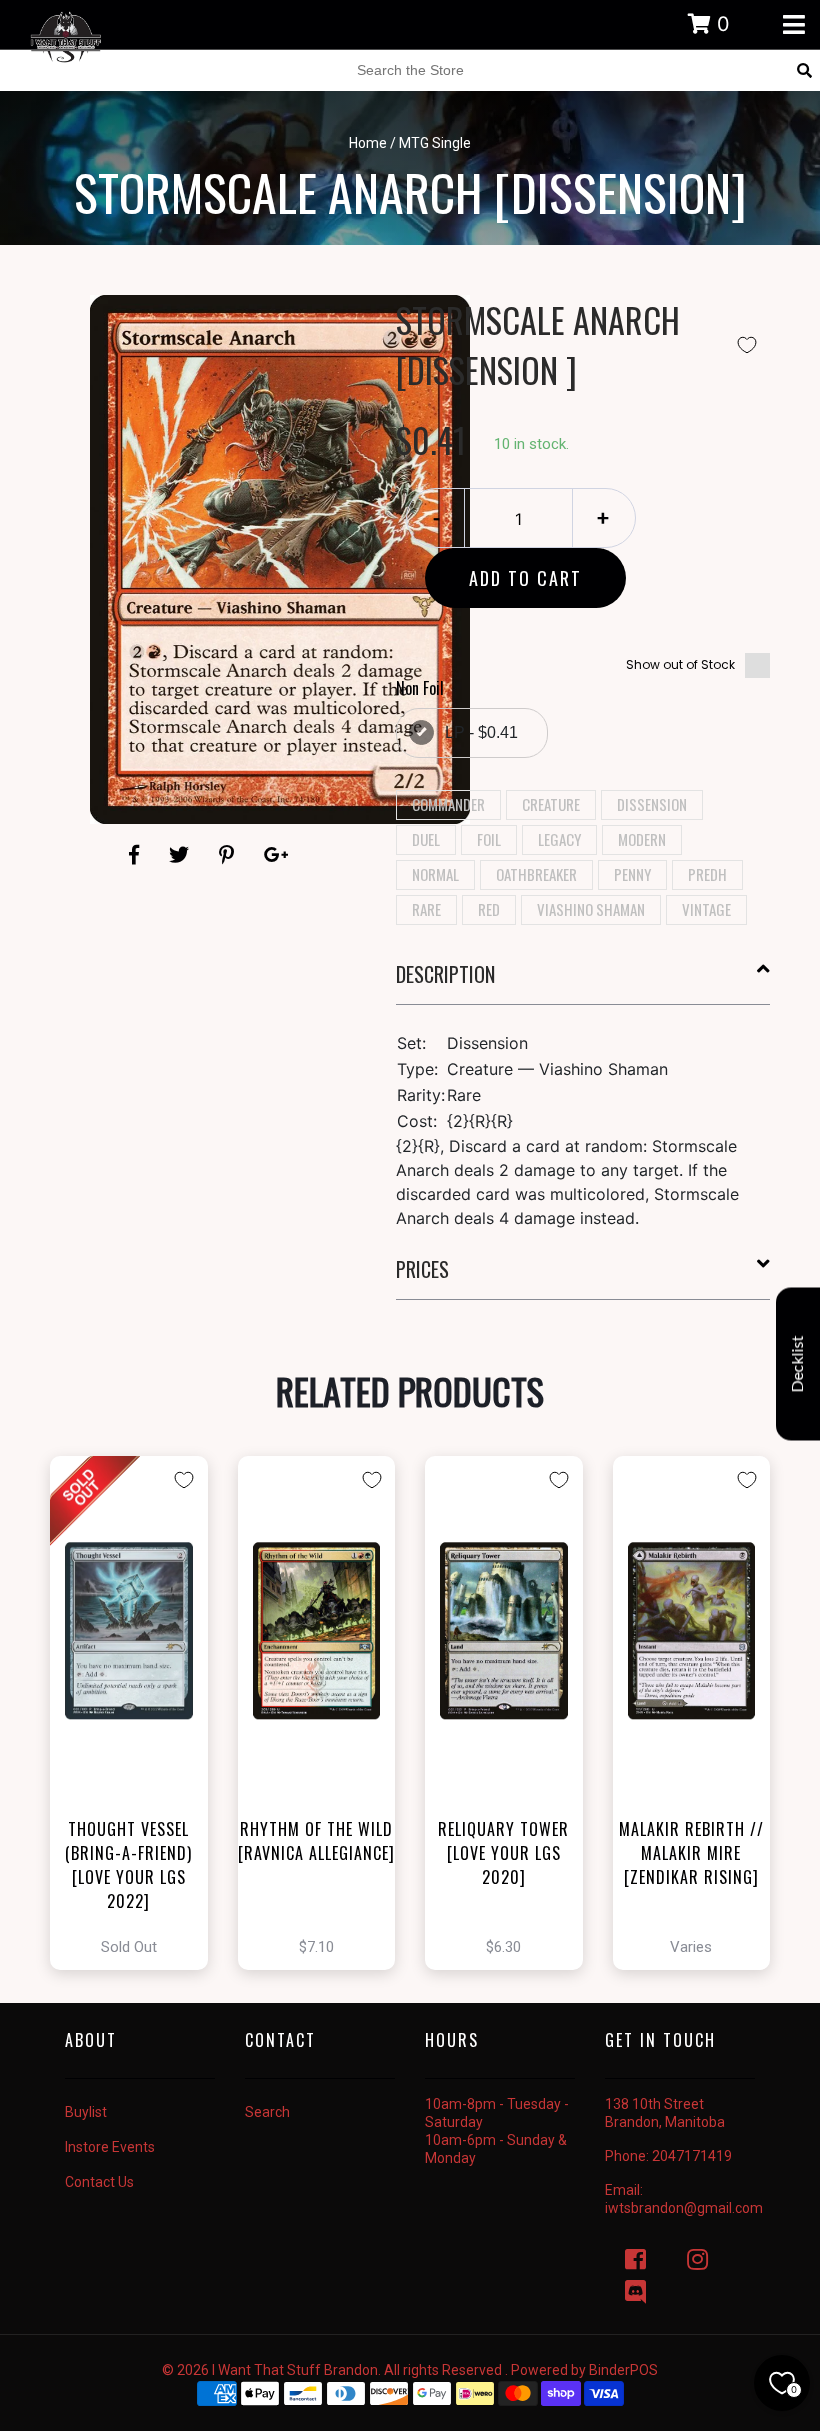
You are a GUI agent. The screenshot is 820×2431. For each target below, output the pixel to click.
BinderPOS (623, 2370)
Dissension (652, 804)
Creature (551, 804)
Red (489, 909)
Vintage (706, 909)
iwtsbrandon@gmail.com (684, 2208)
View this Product (137, 1713)
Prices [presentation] (422, 1269)
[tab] (583, 982)
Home (368, 143)
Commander (448, 804)
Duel (426, 839)
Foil (489, 839)
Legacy (559, 839)
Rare (426, 909)
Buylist (86, 2112)
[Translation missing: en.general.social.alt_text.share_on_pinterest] (229, 855)
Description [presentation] (445, 974)
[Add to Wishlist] (747, 345)
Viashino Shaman (591, 909)
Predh (707, 874)
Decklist (798, 1363)
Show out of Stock (680, 664)
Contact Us (99, 2182)
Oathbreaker (536, 874)
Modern (642, 839)
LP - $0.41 (481, 732)
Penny (632, 874)
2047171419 (692, 2156)
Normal (435, 874)
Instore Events (110, 2147)
